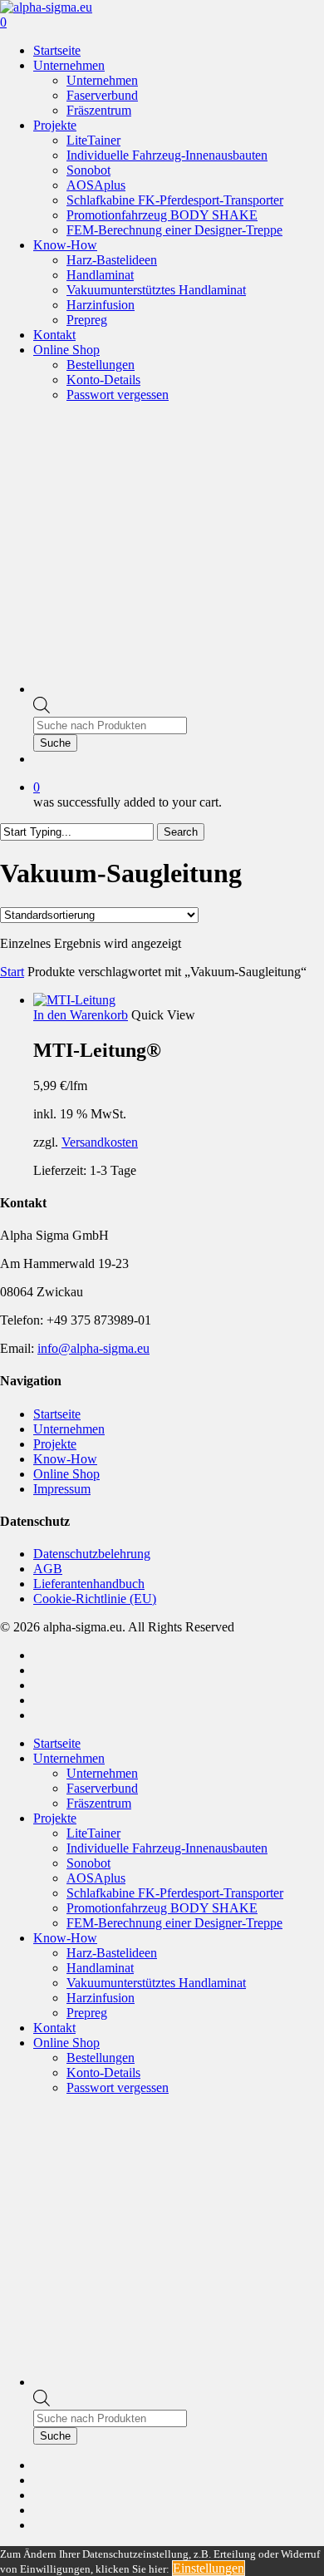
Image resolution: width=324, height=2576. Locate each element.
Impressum (62, 1489)
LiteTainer (93, 1833)
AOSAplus (96, 1878)
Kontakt (54, 2028)
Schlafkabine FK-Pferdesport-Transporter (175, 1893)
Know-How (65, 1459)
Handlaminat (100, 1968)
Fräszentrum (99, 1803)
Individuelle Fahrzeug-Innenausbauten (167, 1848)
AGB (48, 1569)
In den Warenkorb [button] (81, 1015)
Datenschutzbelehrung (92, 1554)
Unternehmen (69, 1429)
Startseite (57, 1414)
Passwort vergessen (118, 2087)
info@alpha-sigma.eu (93, 1348)
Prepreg (87, 2013)
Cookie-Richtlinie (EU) (95, 1599)
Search (181, 832)
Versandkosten (100, 1142)
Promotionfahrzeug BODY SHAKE (162, 1908)
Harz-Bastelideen (112, 1953)
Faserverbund (102, 1788)
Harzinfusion (101, 1998)
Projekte (55, 1444)
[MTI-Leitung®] (74, 1000)
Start (12, 972)
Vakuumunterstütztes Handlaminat (156, 1983)
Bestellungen (101, 2058)
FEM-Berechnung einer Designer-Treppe (174, 1923)
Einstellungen (209, 2568)
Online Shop (66, 1474)
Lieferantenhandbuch (89, 1584)
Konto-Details (103, 2073)
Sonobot (88, 1863)
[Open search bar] (42, 709)
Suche (55, 743)
